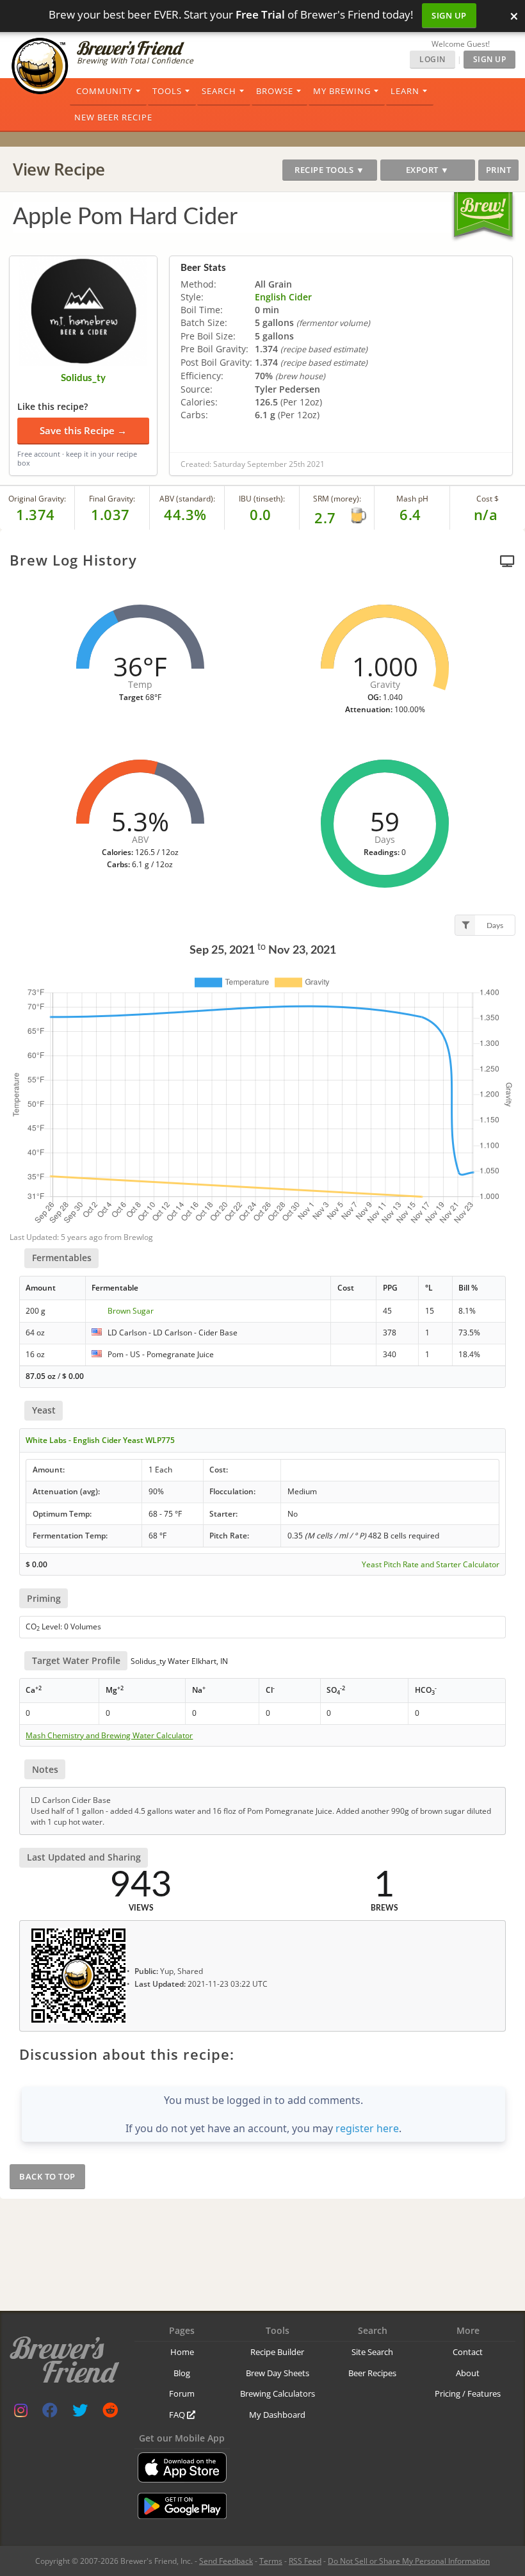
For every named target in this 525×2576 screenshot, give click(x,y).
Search (219, 91)
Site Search (372, 2352)
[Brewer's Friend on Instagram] (21, 2413)
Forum (182, 2393)
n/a (486, 514)
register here (367, 2128)
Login (432, 59)
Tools (167, 91)
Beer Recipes (372, 2373)
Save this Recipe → (83, 430)
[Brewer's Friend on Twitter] (80, 2413)
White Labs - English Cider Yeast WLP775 (100, 1440)
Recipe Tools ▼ (329, 170)
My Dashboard (277, 2415)
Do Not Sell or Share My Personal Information (409, 2561)
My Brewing (342, 91)
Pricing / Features (468, 2393)
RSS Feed (305, 2561)
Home (182, 2352)
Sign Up (449, 15)
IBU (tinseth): (262, 499)
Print (499, 170)
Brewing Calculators (278, 2393)
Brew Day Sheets (278, 2373)
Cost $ (488, 499)
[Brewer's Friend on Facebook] (50, 2413)
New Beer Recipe (113, 117)
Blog (182, 2373)
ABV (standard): (187, 499)
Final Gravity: (112, 499)
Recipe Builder (277, 2352)
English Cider (283, 297)
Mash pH (412, 499)
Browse (275, 91)
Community (104, 91)
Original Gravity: (37, 499)
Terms (271, 2561)
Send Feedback (226, 2561)
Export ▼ (428, 170)
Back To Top (47, 2176)
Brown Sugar (131, 1311)
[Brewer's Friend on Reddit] (110, 2413)
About (468, 2373)
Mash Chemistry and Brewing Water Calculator (109, 1736)
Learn (405, 91)
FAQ (178, 2415)
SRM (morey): (337, 499)
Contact (468, 2352)
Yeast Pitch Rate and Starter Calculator (431, 1565)
